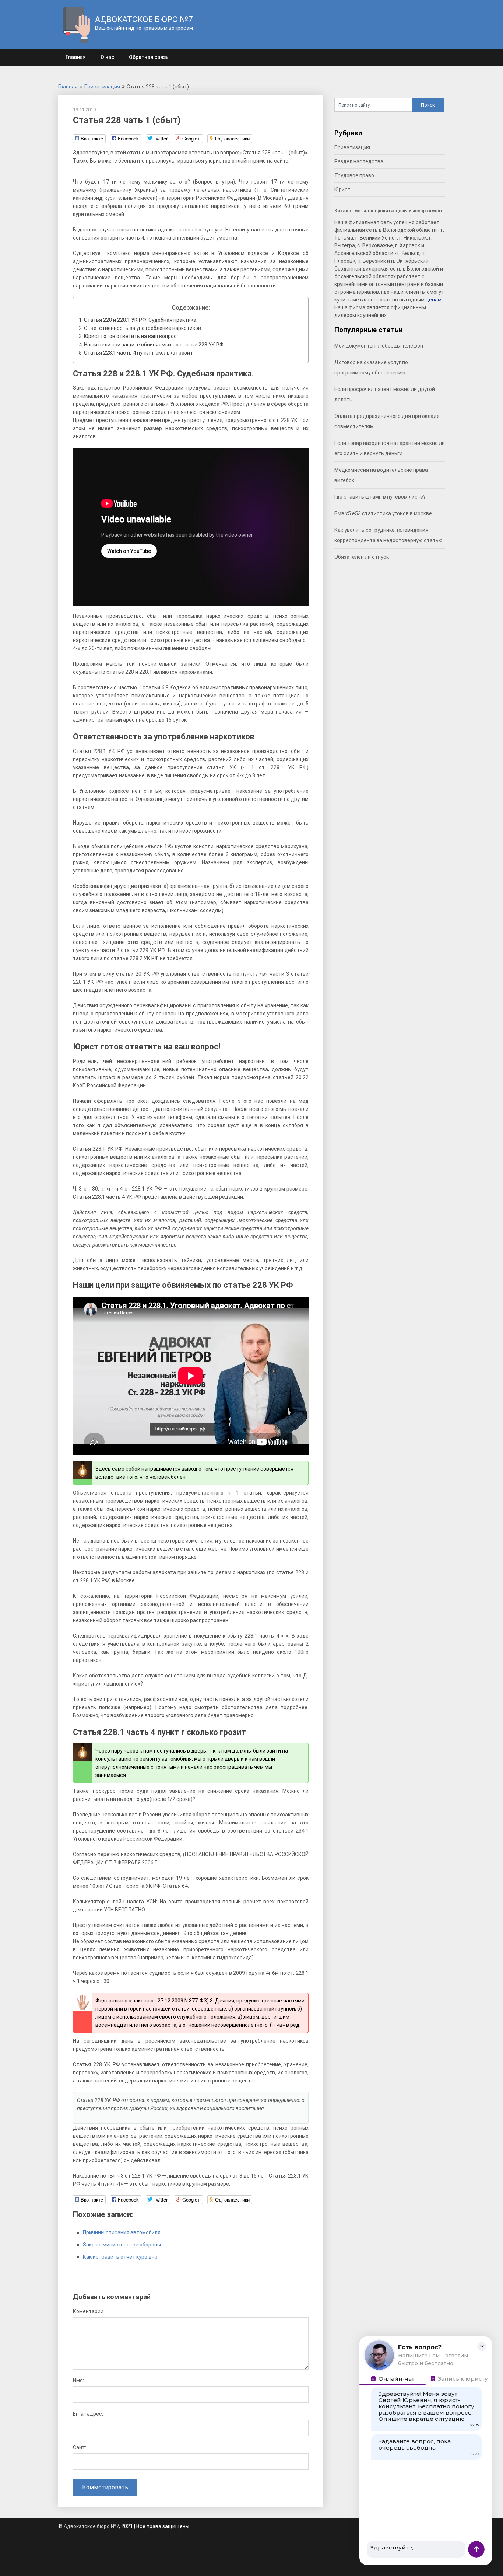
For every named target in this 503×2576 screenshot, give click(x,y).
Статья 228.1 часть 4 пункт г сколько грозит (138, 353)
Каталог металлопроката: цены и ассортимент (389, 211)
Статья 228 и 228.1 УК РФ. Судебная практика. (141, 320)
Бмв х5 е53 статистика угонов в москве (383, 513)
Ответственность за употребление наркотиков (143, 328)
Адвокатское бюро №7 (91, 2526)
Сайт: (80, 2447)
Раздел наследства (359, 161)
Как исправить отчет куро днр (120, 2257)
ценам (434, 300)
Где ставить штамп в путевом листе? (380, 497)
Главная (76, 57)
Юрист (342, 189)
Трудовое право (354, 175)
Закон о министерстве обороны (122, 2245)
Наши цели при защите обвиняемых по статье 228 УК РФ (154, 345)
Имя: (78, 2380)
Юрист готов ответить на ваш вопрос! (131, 336)
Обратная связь (149, 57)
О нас (107, 57)
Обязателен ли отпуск (362, 557)
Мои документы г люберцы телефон (379, 346)
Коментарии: (89, 2311)
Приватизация (102, 87)
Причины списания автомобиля (122, 2232)
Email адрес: (88, 2414)
